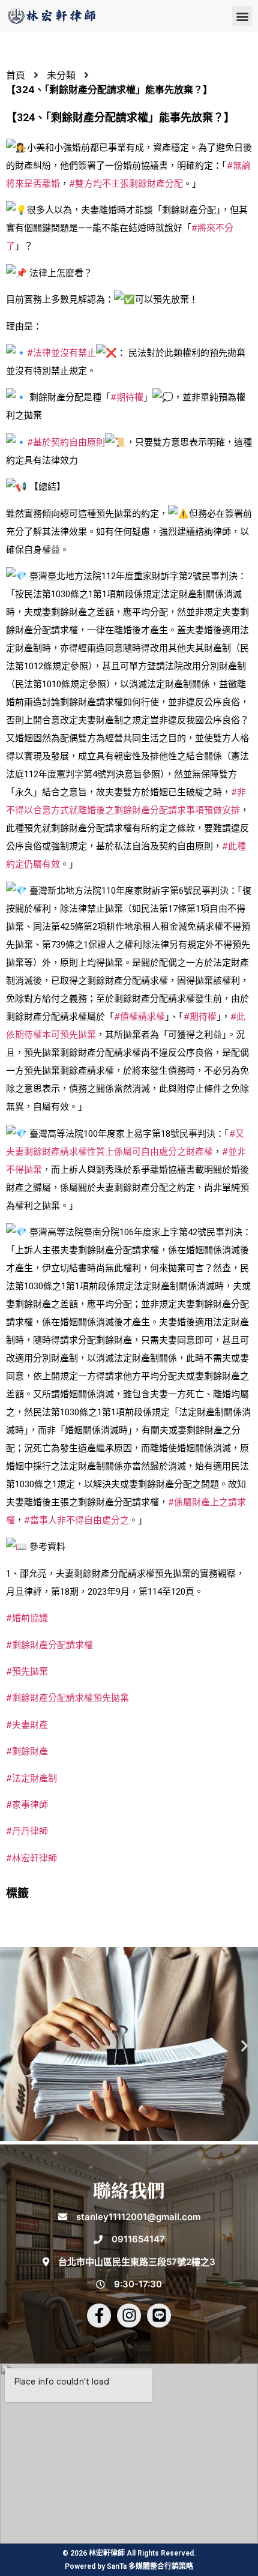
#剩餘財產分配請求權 (49, 1645)
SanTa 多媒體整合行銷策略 (150, 2566)
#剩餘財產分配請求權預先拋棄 (67, 1698)
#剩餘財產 (27, 1751)
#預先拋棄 (27, 1672)
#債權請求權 (139, 1017)
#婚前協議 (27, 1618)
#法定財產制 (31, 1778)
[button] (242, 16)
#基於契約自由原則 (66, 442)
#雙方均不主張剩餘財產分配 (126, 184)
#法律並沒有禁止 (61, 353)
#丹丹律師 (27, 1831)
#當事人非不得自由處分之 (76, 1520)
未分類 (61, 75)
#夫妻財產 (27, 1725)
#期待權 (127, 397)
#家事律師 (27, 1805)
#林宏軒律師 (31, 1858)
